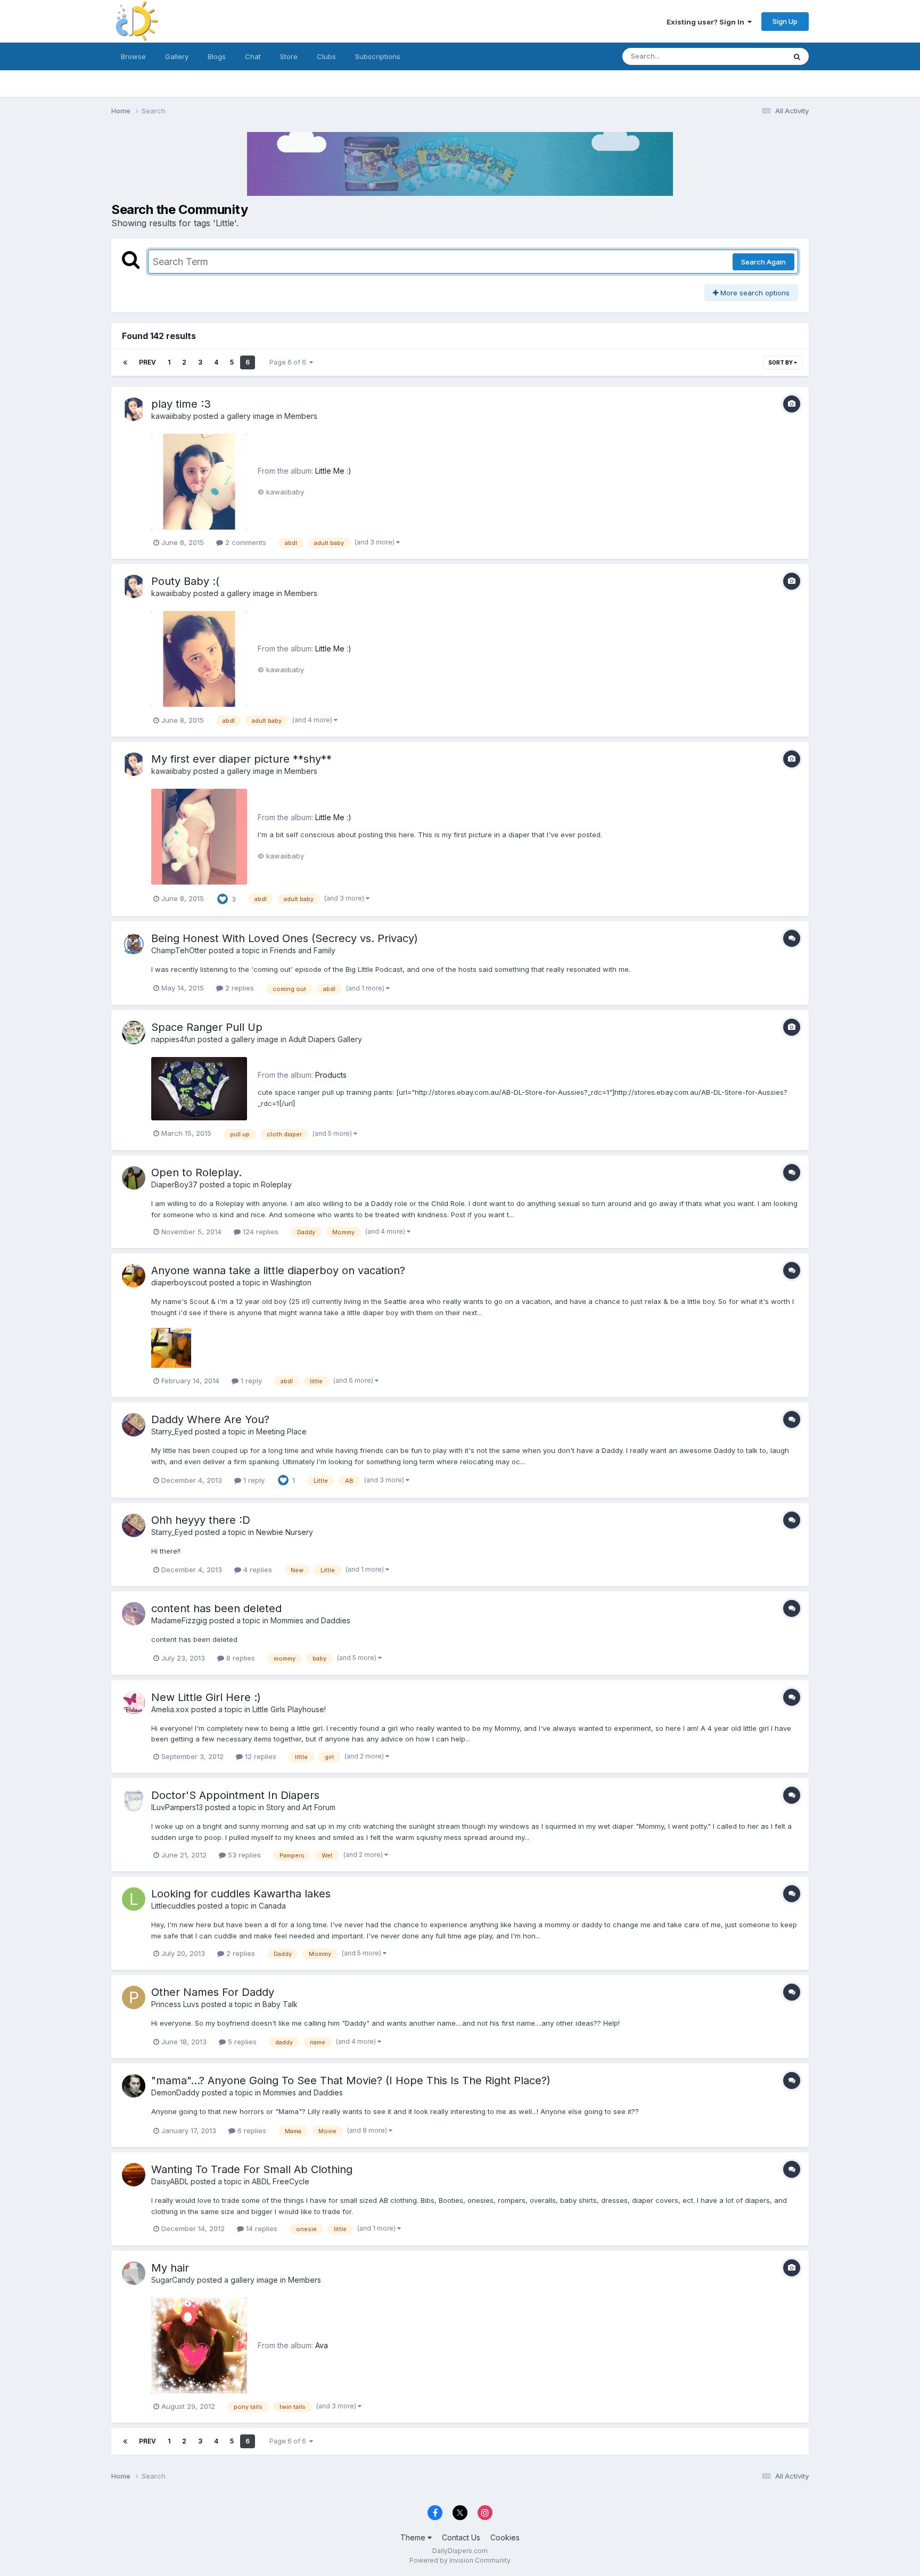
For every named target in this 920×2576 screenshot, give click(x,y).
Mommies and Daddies (310, 1620)
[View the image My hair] (199, 2346)
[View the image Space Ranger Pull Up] (199, 1089)
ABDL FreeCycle (281, 2181)
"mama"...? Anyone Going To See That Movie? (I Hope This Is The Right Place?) (351, 2080)
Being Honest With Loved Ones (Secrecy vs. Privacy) (285, 938)
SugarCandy (174, 2280)
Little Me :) (333, 471)
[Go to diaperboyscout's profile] (134, 1276)
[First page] (125, 362)
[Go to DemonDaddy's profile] (134, 2086)
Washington (291, 1282)
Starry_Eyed (172, 1431)
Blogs (217, 56)
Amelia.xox (170, 1709)
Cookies (505, 2537)
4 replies (257, 1570)
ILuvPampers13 (177, 1807)
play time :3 (181, 404)
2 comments (245, 542)
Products (331, 1075)
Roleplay (276, 1184)
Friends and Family (303, 950)
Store (289, 56)
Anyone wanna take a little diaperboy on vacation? (278, 1270)
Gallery (177, 56)
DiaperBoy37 (174, 1184)
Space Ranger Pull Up (207, 1027)
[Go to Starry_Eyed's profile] (134, 1425)
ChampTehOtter (179, 950)
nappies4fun (173, 1039)
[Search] (797, 56)
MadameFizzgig (179, 1620)
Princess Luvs (175, 2004)
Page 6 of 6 (289, 362)
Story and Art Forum (301, 1807)
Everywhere (752, 56)
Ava (322, 2345)
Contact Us (461, 2537)
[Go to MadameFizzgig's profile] (134, 1614)
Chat (253, 56)
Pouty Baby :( (185, 581)
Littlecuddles (173, 1906)
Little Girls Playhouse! (289, 1709)
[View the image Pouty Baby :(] (199, 659)
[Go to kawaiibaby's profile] (134, 409)
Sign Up (785, 21)
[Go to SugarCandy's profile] (134, 2273)
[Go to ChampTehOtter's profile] (134, 944)
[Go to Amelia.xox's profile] (134, 1703)
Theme (414, 2537)
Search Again (763, 262)
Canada (272, 1906)
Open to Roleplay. (196, 1173)
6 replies (251, 2131)
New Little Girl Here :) (206, 1697)
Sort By (781, 362)
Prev (147, 362)
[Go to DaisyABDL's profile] (134, 2175)
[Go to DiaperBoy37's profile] (134, 1178)
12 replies (260, 1756)
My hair (170, 2268)
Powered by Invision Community (460, 2560)
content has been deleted (216, 1608)
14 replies (261, 2228)
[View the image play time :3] (199, 482)
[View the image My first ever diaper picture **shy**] (199, 837)
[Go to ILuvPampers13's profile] (134, 1801)
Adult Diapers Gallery (325, 1039)
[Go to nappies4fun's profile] (134, 1033)
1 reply (250, 1381)
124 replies (260, 1232)
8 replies (240, 1658)
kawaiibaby (171, 416)
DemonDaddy (175, 2092)
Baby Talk (280, 2004)
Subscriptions (378, 56)
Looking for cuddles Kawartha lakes (241, 1894)
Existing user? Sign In (707, 22)
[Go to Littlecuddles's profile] (134, 1899)
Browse (133, 56)
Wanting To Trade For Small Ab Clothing (252, 2169)
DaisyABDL (170, 2181)
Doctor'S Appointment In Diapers (235, 1795)
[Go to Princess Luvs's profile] (134, 1997)
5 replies (241, 2042)
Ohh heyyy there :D (201, 1520)
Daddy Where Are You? (210, 1419)
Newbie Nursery (285, 1532)
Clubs (326, 56)
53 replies (243, 1855)
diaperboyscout (179, 1282)
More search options (754, 293)
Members (301, 416)
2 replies (239, 988)
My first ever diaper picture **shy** (241, 759)
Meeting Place (281, 1431)
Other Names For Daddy (213, 1992)
